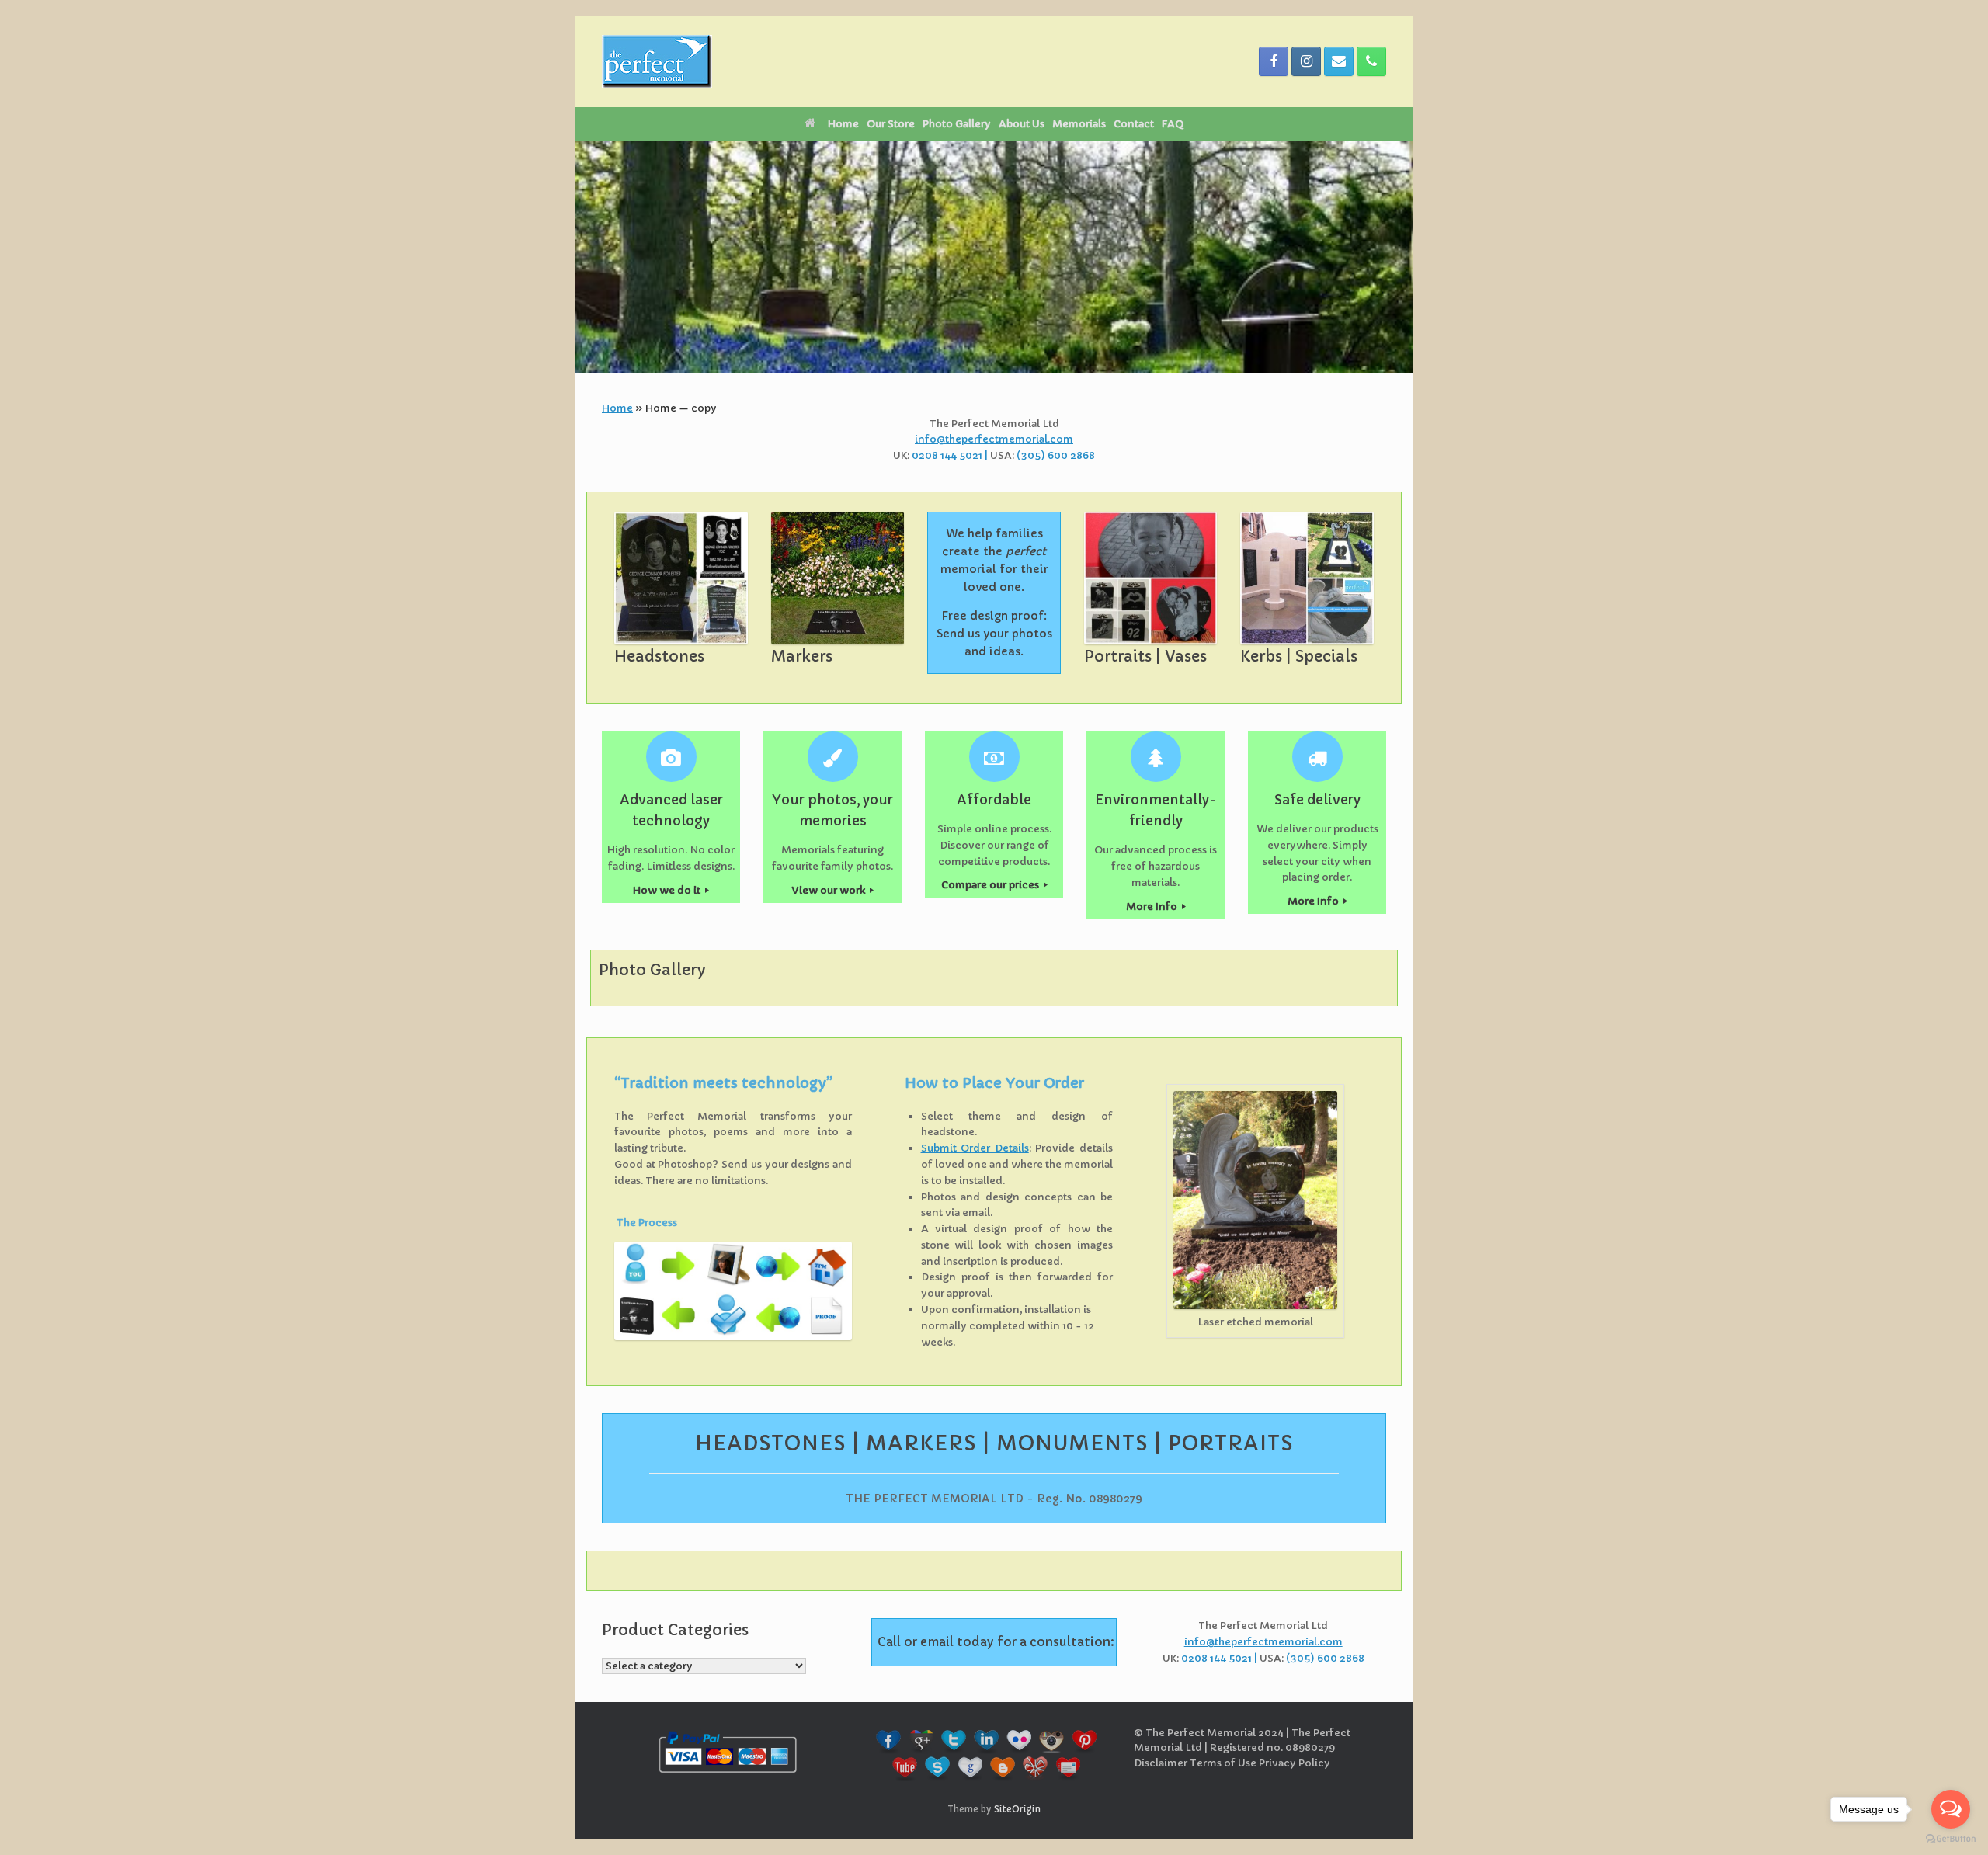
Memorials (1079, 124)
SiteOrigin (1017, 1809)
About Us (1022, 124)
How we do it (668, 890)
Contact (1134, 124)
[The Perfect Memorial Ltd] (657, 61)
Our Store (891, 124)
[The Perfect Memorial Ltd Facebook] (1274, 61)
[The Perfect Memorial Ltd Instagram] (1306, 61)
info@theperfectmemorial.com (994, 439)
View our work (830, 890)
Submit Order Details (975, 1148)
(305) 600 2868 (1056, 455)
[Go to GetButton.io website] (1951, 1839)
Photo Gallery (957, 124)
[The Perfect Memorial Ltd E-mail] (1339, 61)
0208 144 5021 (947, 455)
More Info (1153, 907)
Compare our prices (991, 885)
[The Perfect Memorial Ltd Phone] (1371, 61)
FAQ (1173, 124)
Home (843, 124)
